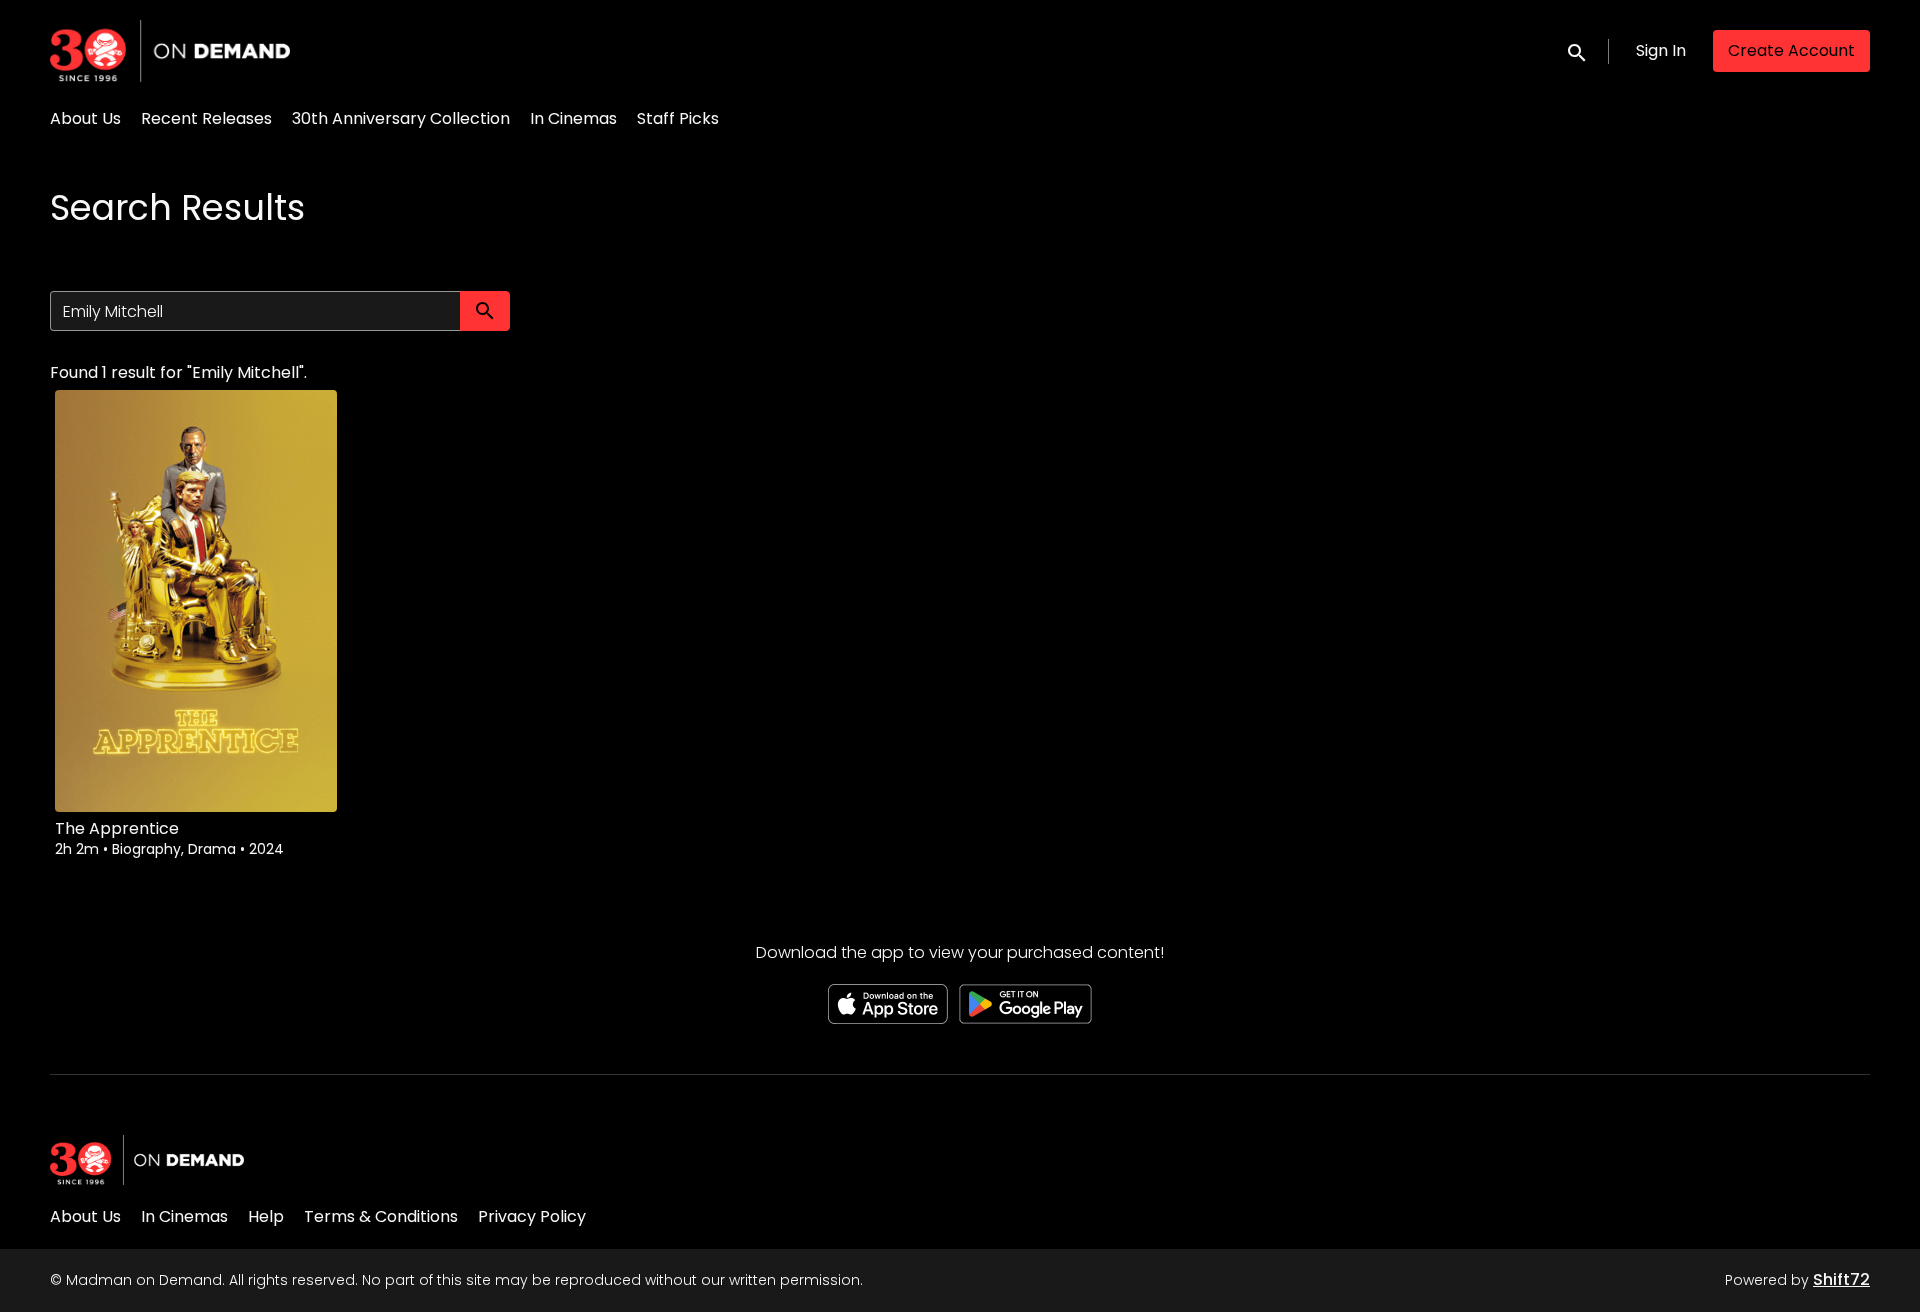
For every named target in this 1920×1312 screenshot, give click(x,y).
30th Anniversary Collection (401, 118)
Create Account (1791, 50)
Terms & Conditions (381, 1216)
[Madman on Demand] (147, 1160)
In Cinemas (573, 118)
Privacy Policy (532, 1216)
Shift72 (1841, 1279)
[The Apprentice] (196, 601)
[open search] (1578, 50)
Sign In (1661, 50)
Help (266, 1216)
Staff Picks (678, 118)
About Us (85, 118)
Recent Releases (206, 118)
